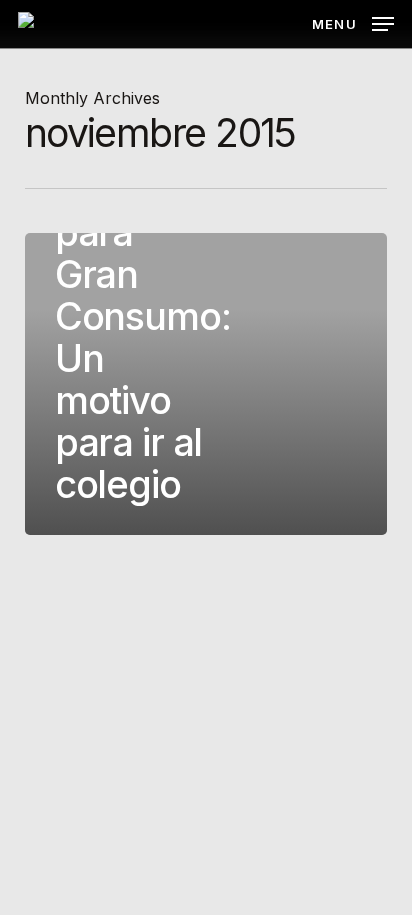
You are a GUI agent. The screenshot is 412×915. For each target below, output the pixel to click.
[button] (353, 22)
